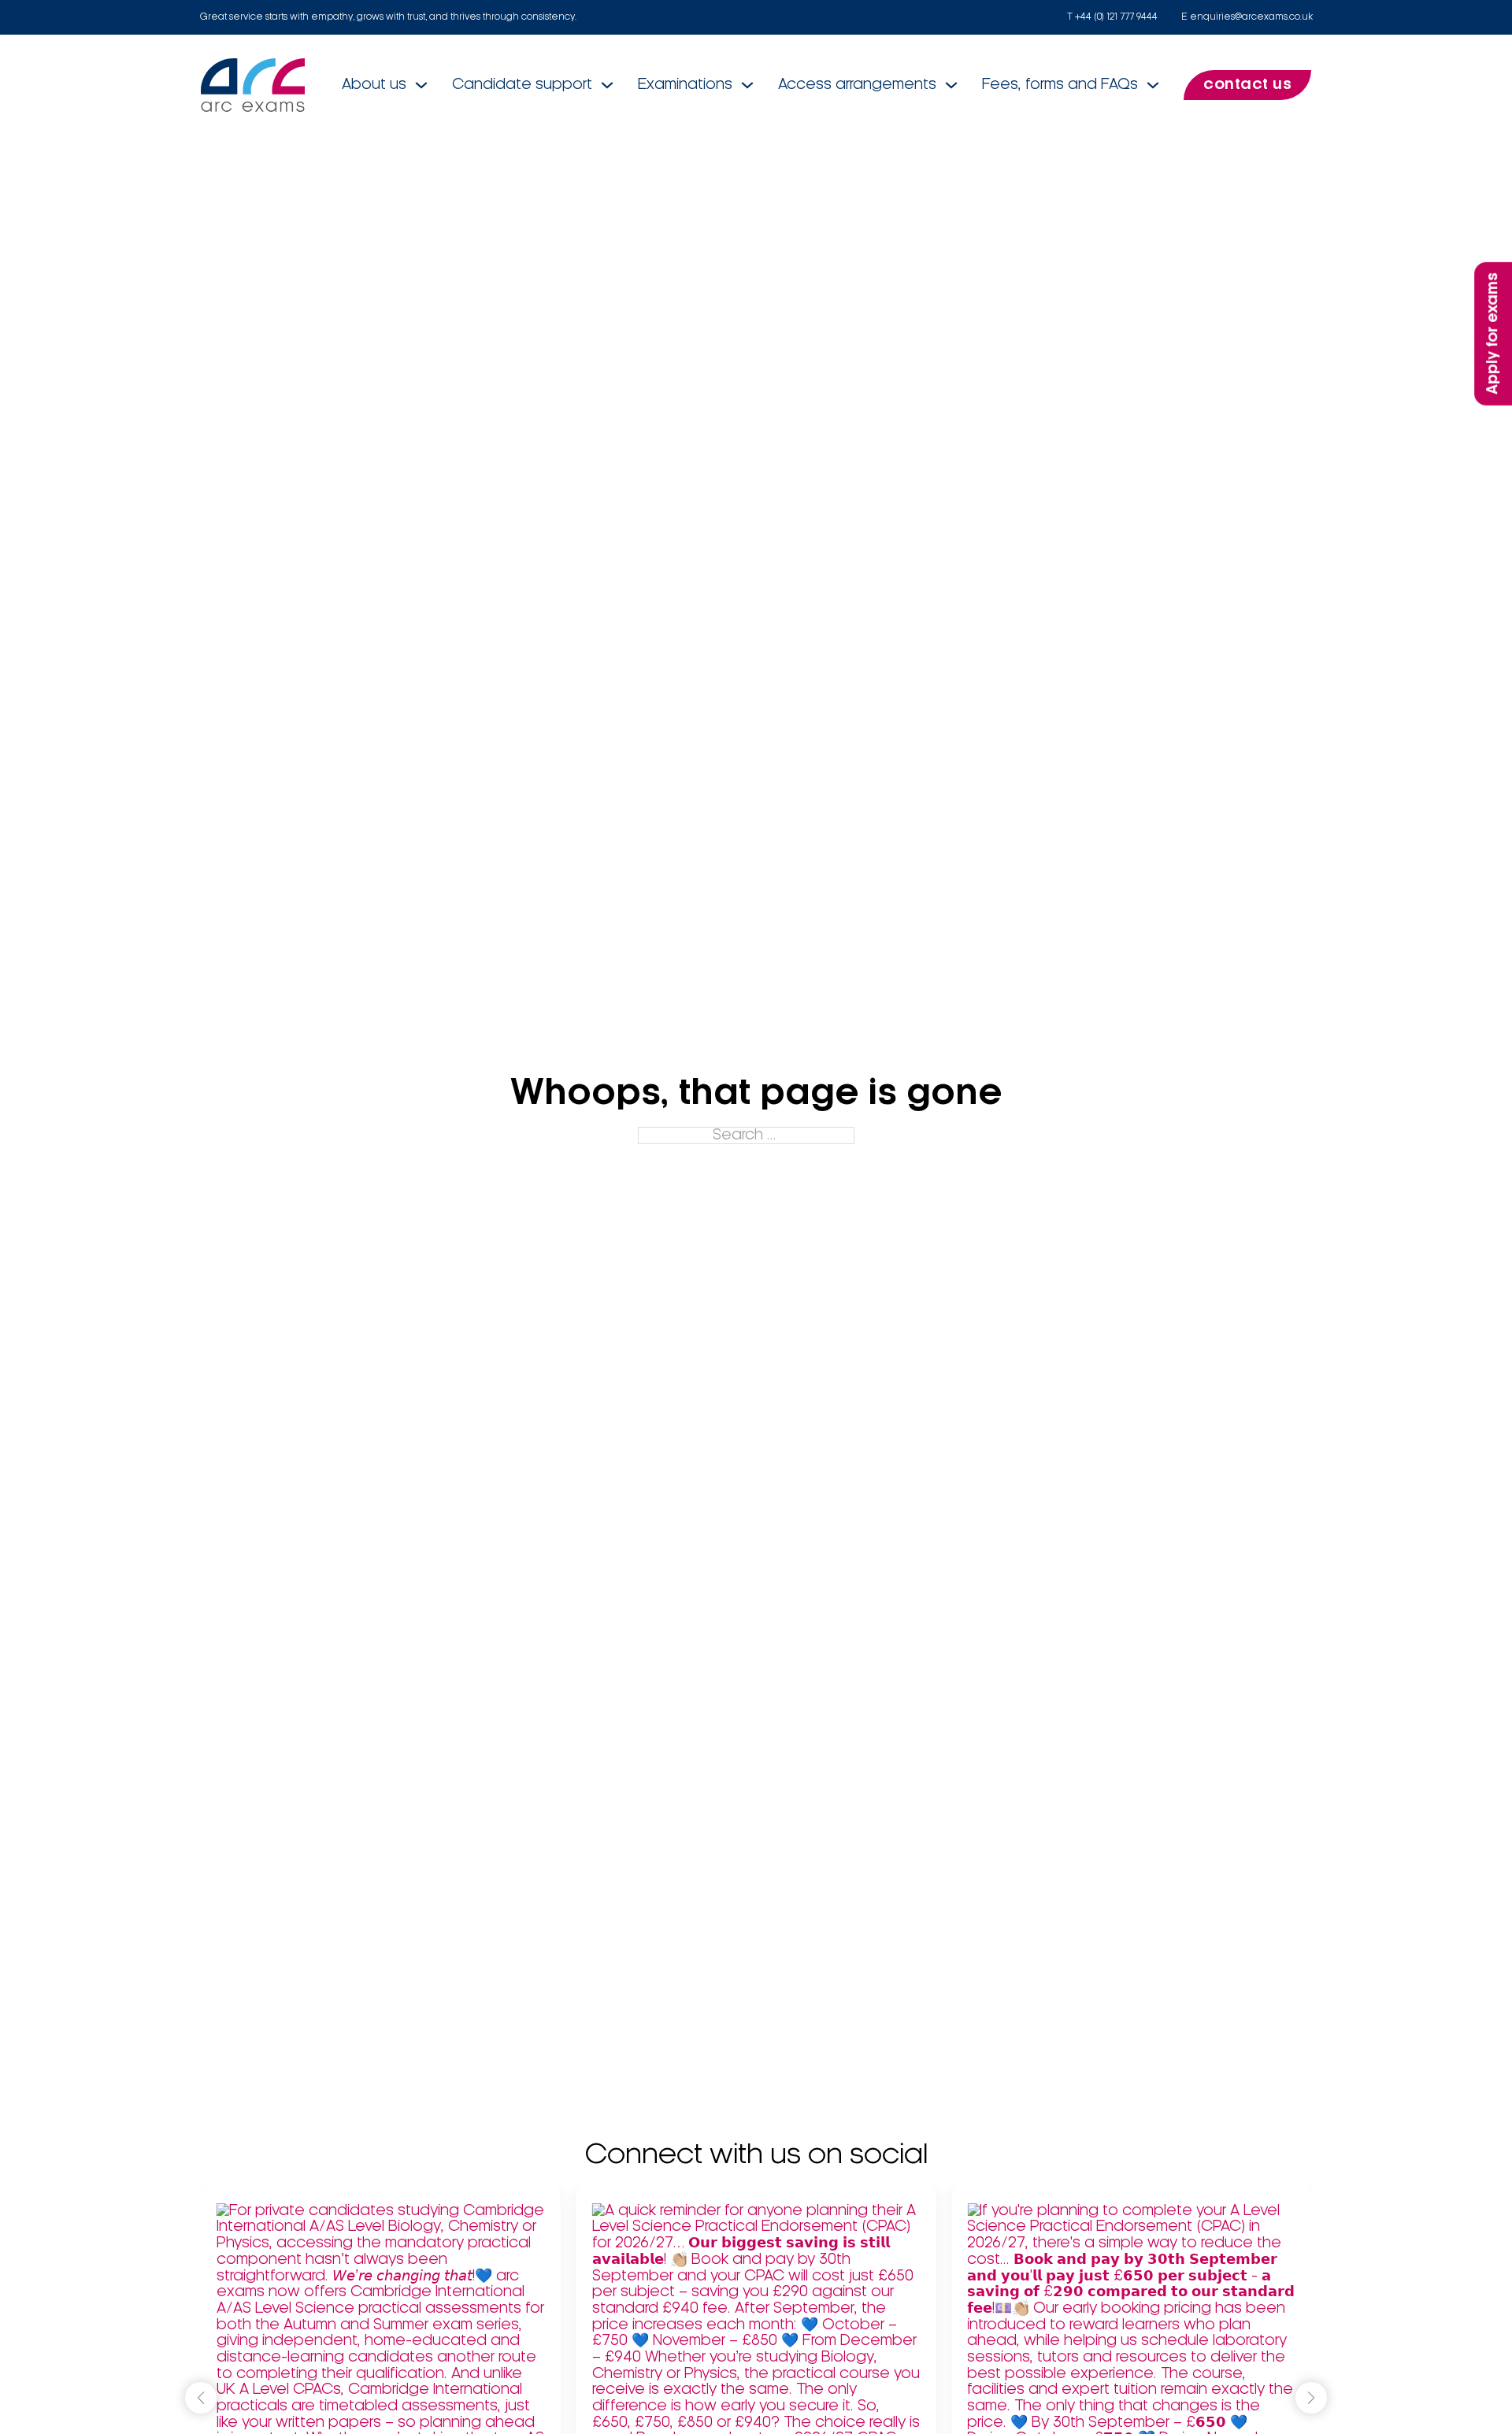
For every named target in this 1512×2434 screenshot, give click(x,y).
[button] (1311, 2398)
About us (374, 85)
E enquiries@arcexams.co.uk (1247, 17)
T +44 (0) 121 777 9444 (1112, 17)
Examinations (685, 85)
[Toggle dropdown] (421, 85)
